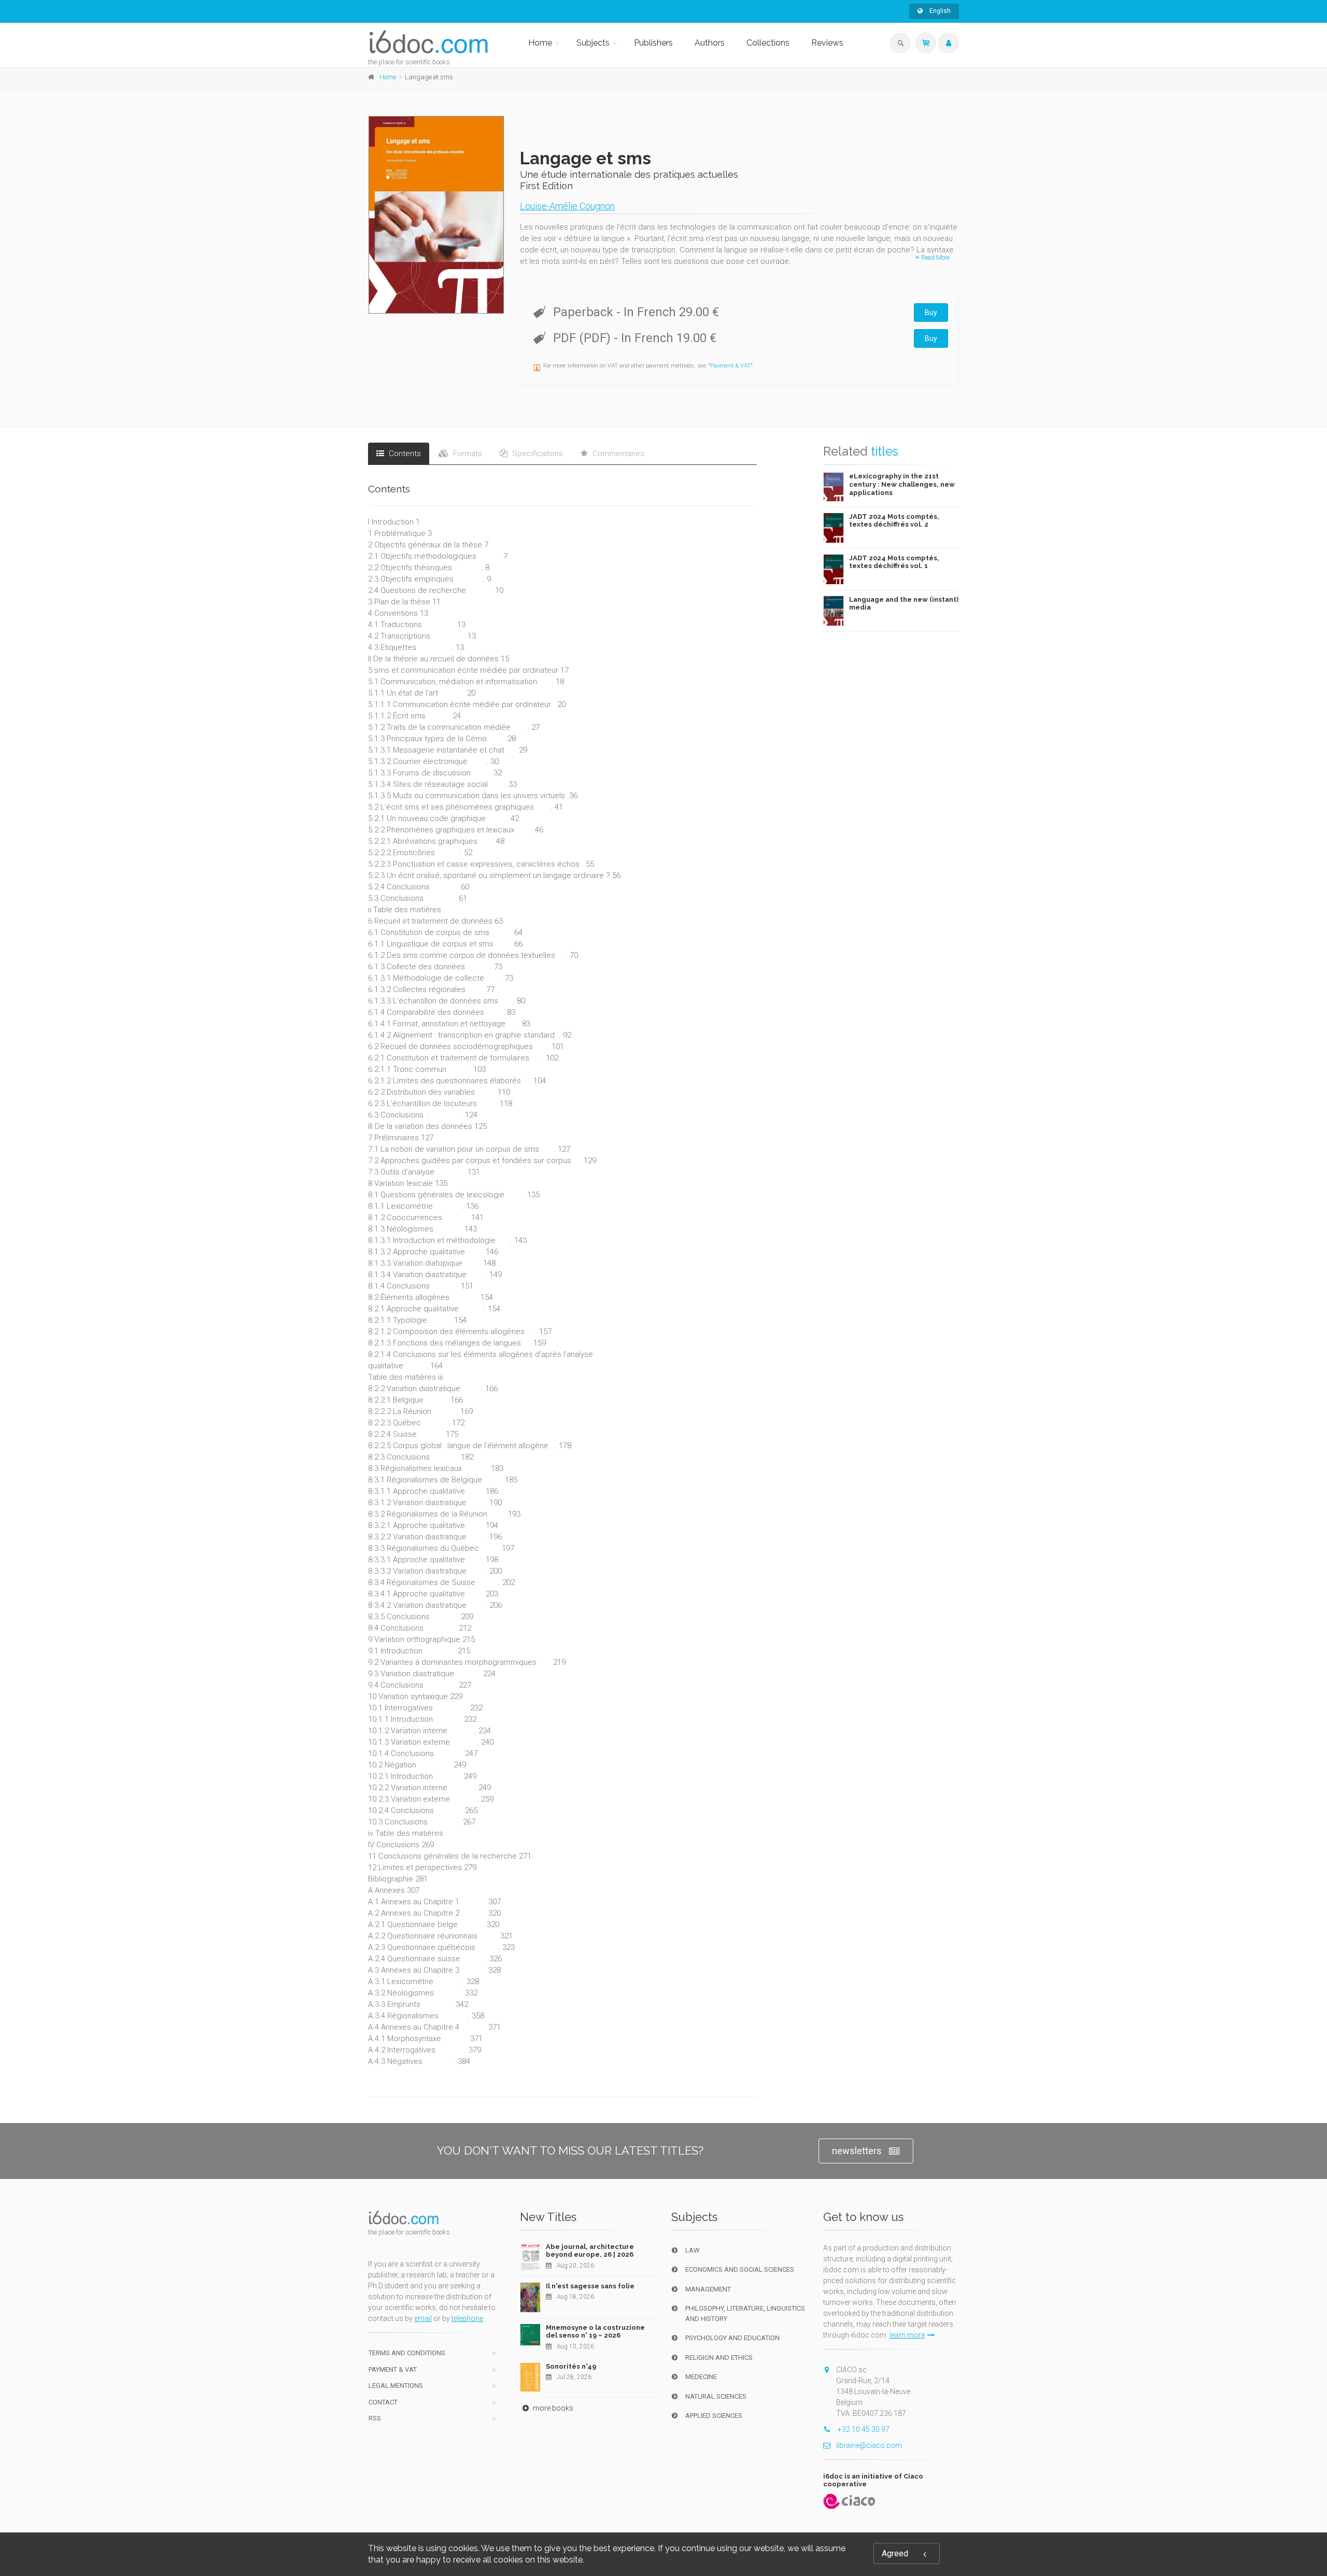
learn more (907, 2335)
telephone (467, 2318)
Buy (931, 313)
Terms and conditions (407, 2353)
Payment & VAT (730, 366)
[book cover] (437, 215)
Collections (768, 43)
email (423, 2318)
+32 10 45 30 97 (863, 2429)
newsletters (857, 2151)
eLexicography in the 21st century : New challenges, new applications (902, 484)
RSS (375, 2418)
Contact (383, 2402)
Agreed (895, 2553)
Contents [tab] (404, 454)
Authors (710, 43)
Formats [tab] (467, 454)
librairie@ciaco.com (869, 2445)
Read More (935, 258)
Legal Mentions (396, 2386)
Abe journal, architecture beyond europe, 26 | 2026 (590, 2251)
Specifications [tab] (537, 454)
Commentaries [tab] (617, 454)
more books (552, 2408)
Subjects (593, 43)
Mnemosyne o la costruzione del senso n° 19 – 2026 (595, 2332)
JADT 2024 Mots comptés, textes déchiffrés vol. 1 (894, 562)
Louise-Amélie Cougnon (567, 206)
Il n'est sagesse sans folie (590, 2286)
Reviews (827, 43)
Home (540, 43)
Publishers (653, 43)
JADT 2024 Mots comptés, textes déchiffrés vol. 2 (894, 521)
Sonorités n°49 (571, 2366)
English (939, 11)
